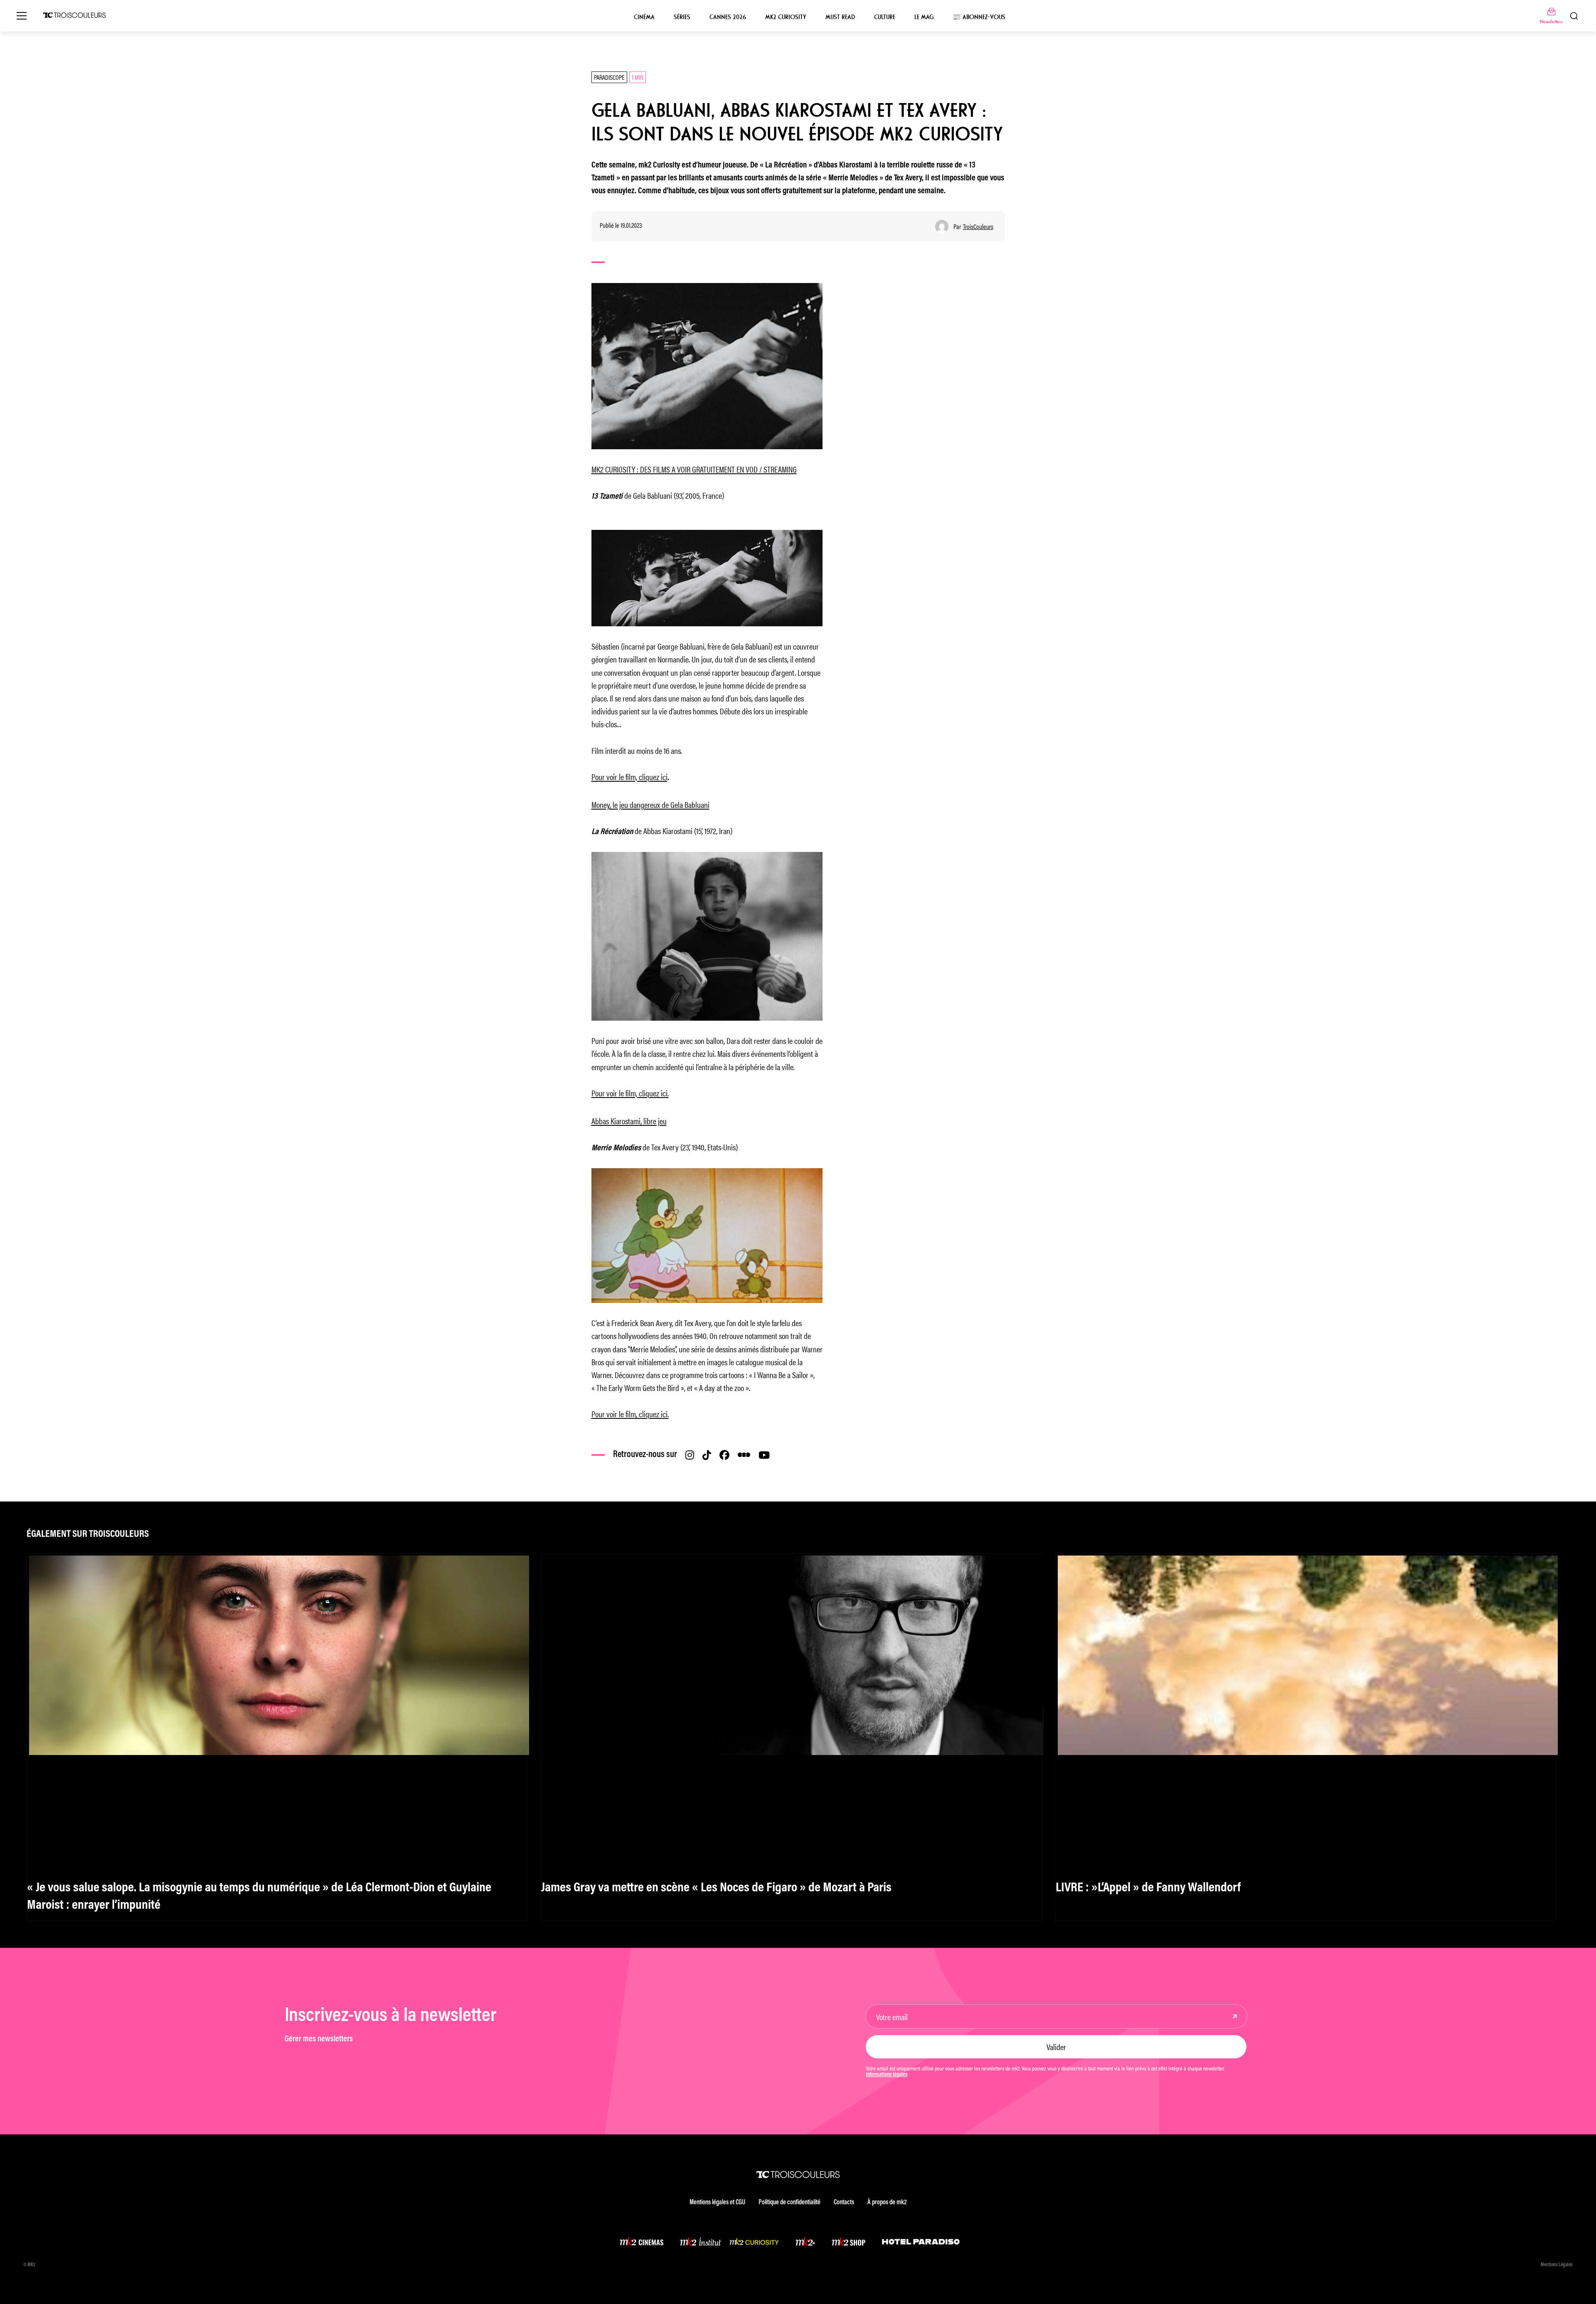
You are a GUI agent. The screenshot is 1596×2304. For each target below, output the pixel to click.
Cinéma (644, 17)
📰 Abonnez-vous (979, 17)
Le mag (924, 17)
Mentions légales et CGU (717, 2203)
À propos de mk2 (887, 2203)
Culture (885, 17)
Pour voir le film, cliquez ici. (630, 1093)
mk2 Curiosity (786, 17)
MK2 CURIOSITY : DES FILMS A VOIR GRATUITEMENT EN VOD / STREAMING (694, 469)
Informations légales (887, 2075)
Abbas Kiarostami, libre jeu (629, 1121)
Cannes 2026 (728, 17)
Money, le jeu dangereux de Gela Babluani (650, 804)
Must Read (840, 17)
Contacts (844, 2203)
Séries (682, 17)
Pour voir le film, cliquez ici (629, 777)
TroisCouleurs (978, 226)
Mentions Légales (1557, 2265)
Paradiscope (609, 77)
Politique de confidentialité (789, 2203)
